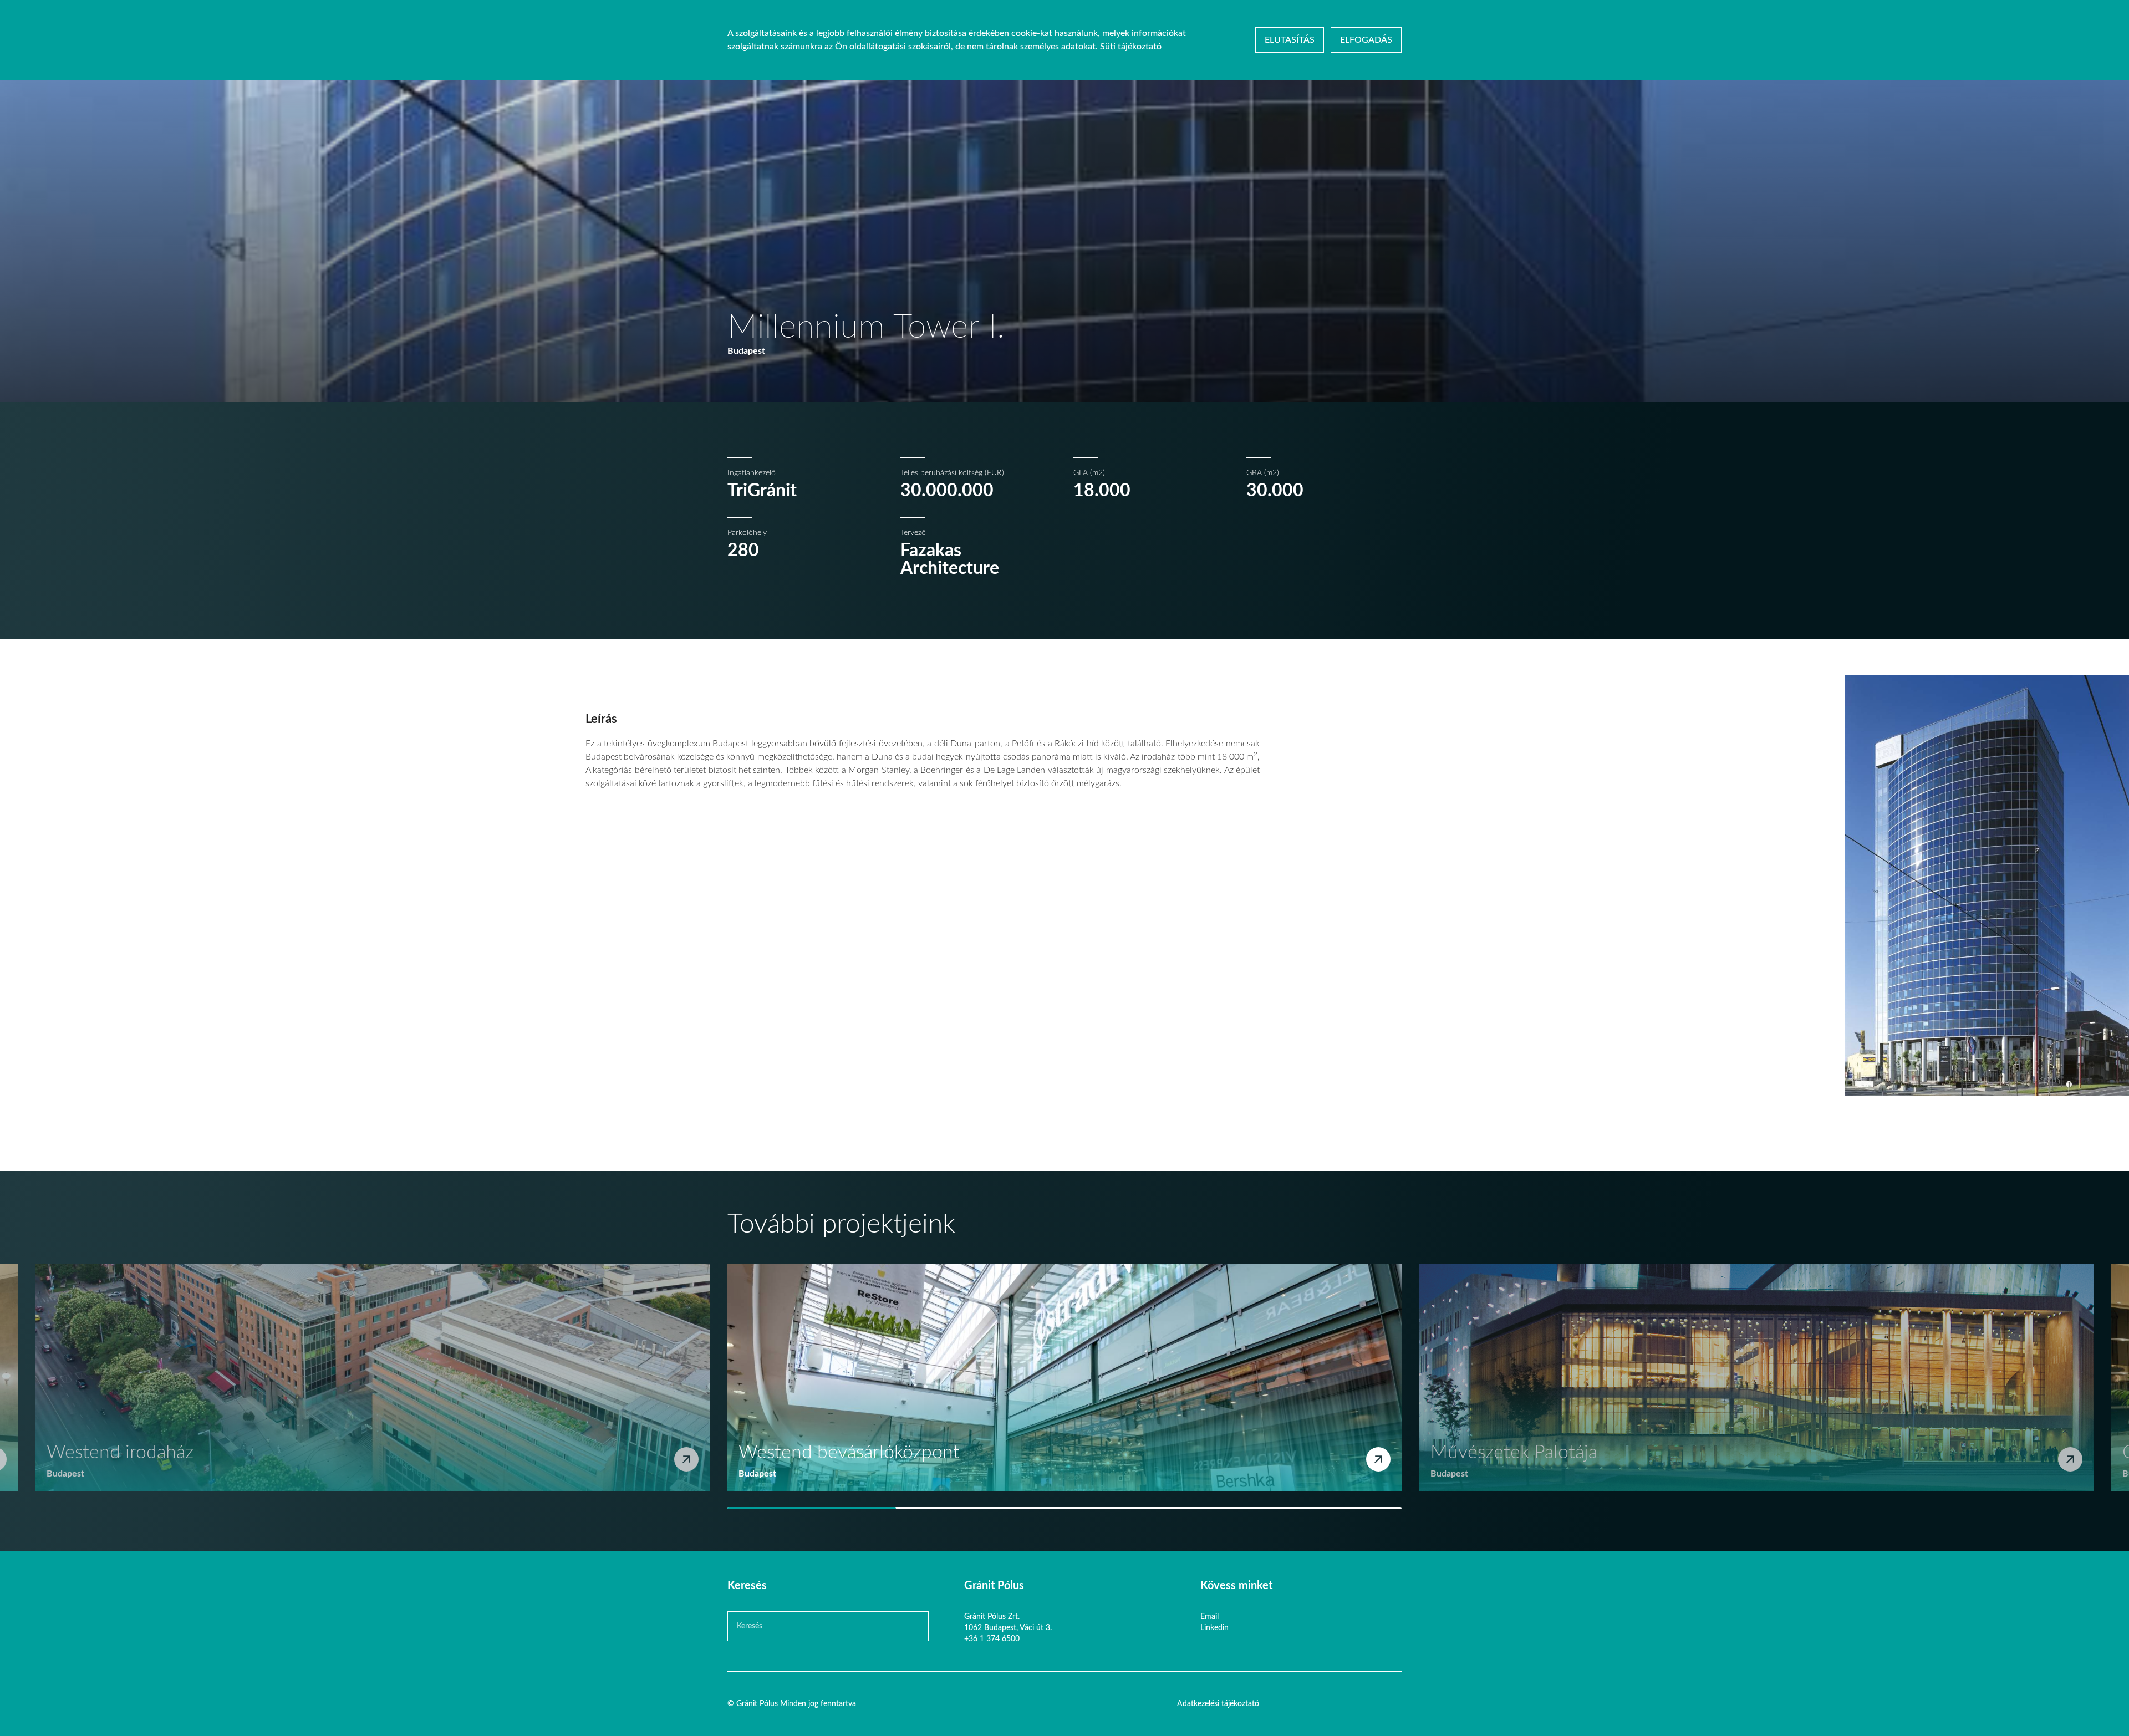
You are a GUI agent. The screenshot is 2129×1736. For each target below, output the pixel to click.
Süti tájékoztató (1131, 47)
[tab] (812, 1508)
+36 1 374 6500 (992, 1639)
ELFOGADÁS (1366, 40)
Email (1209, 1617)
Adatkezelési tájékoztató (1218, 1704)
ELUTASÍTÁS (1290, 40)
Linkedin (1214, 1628)
